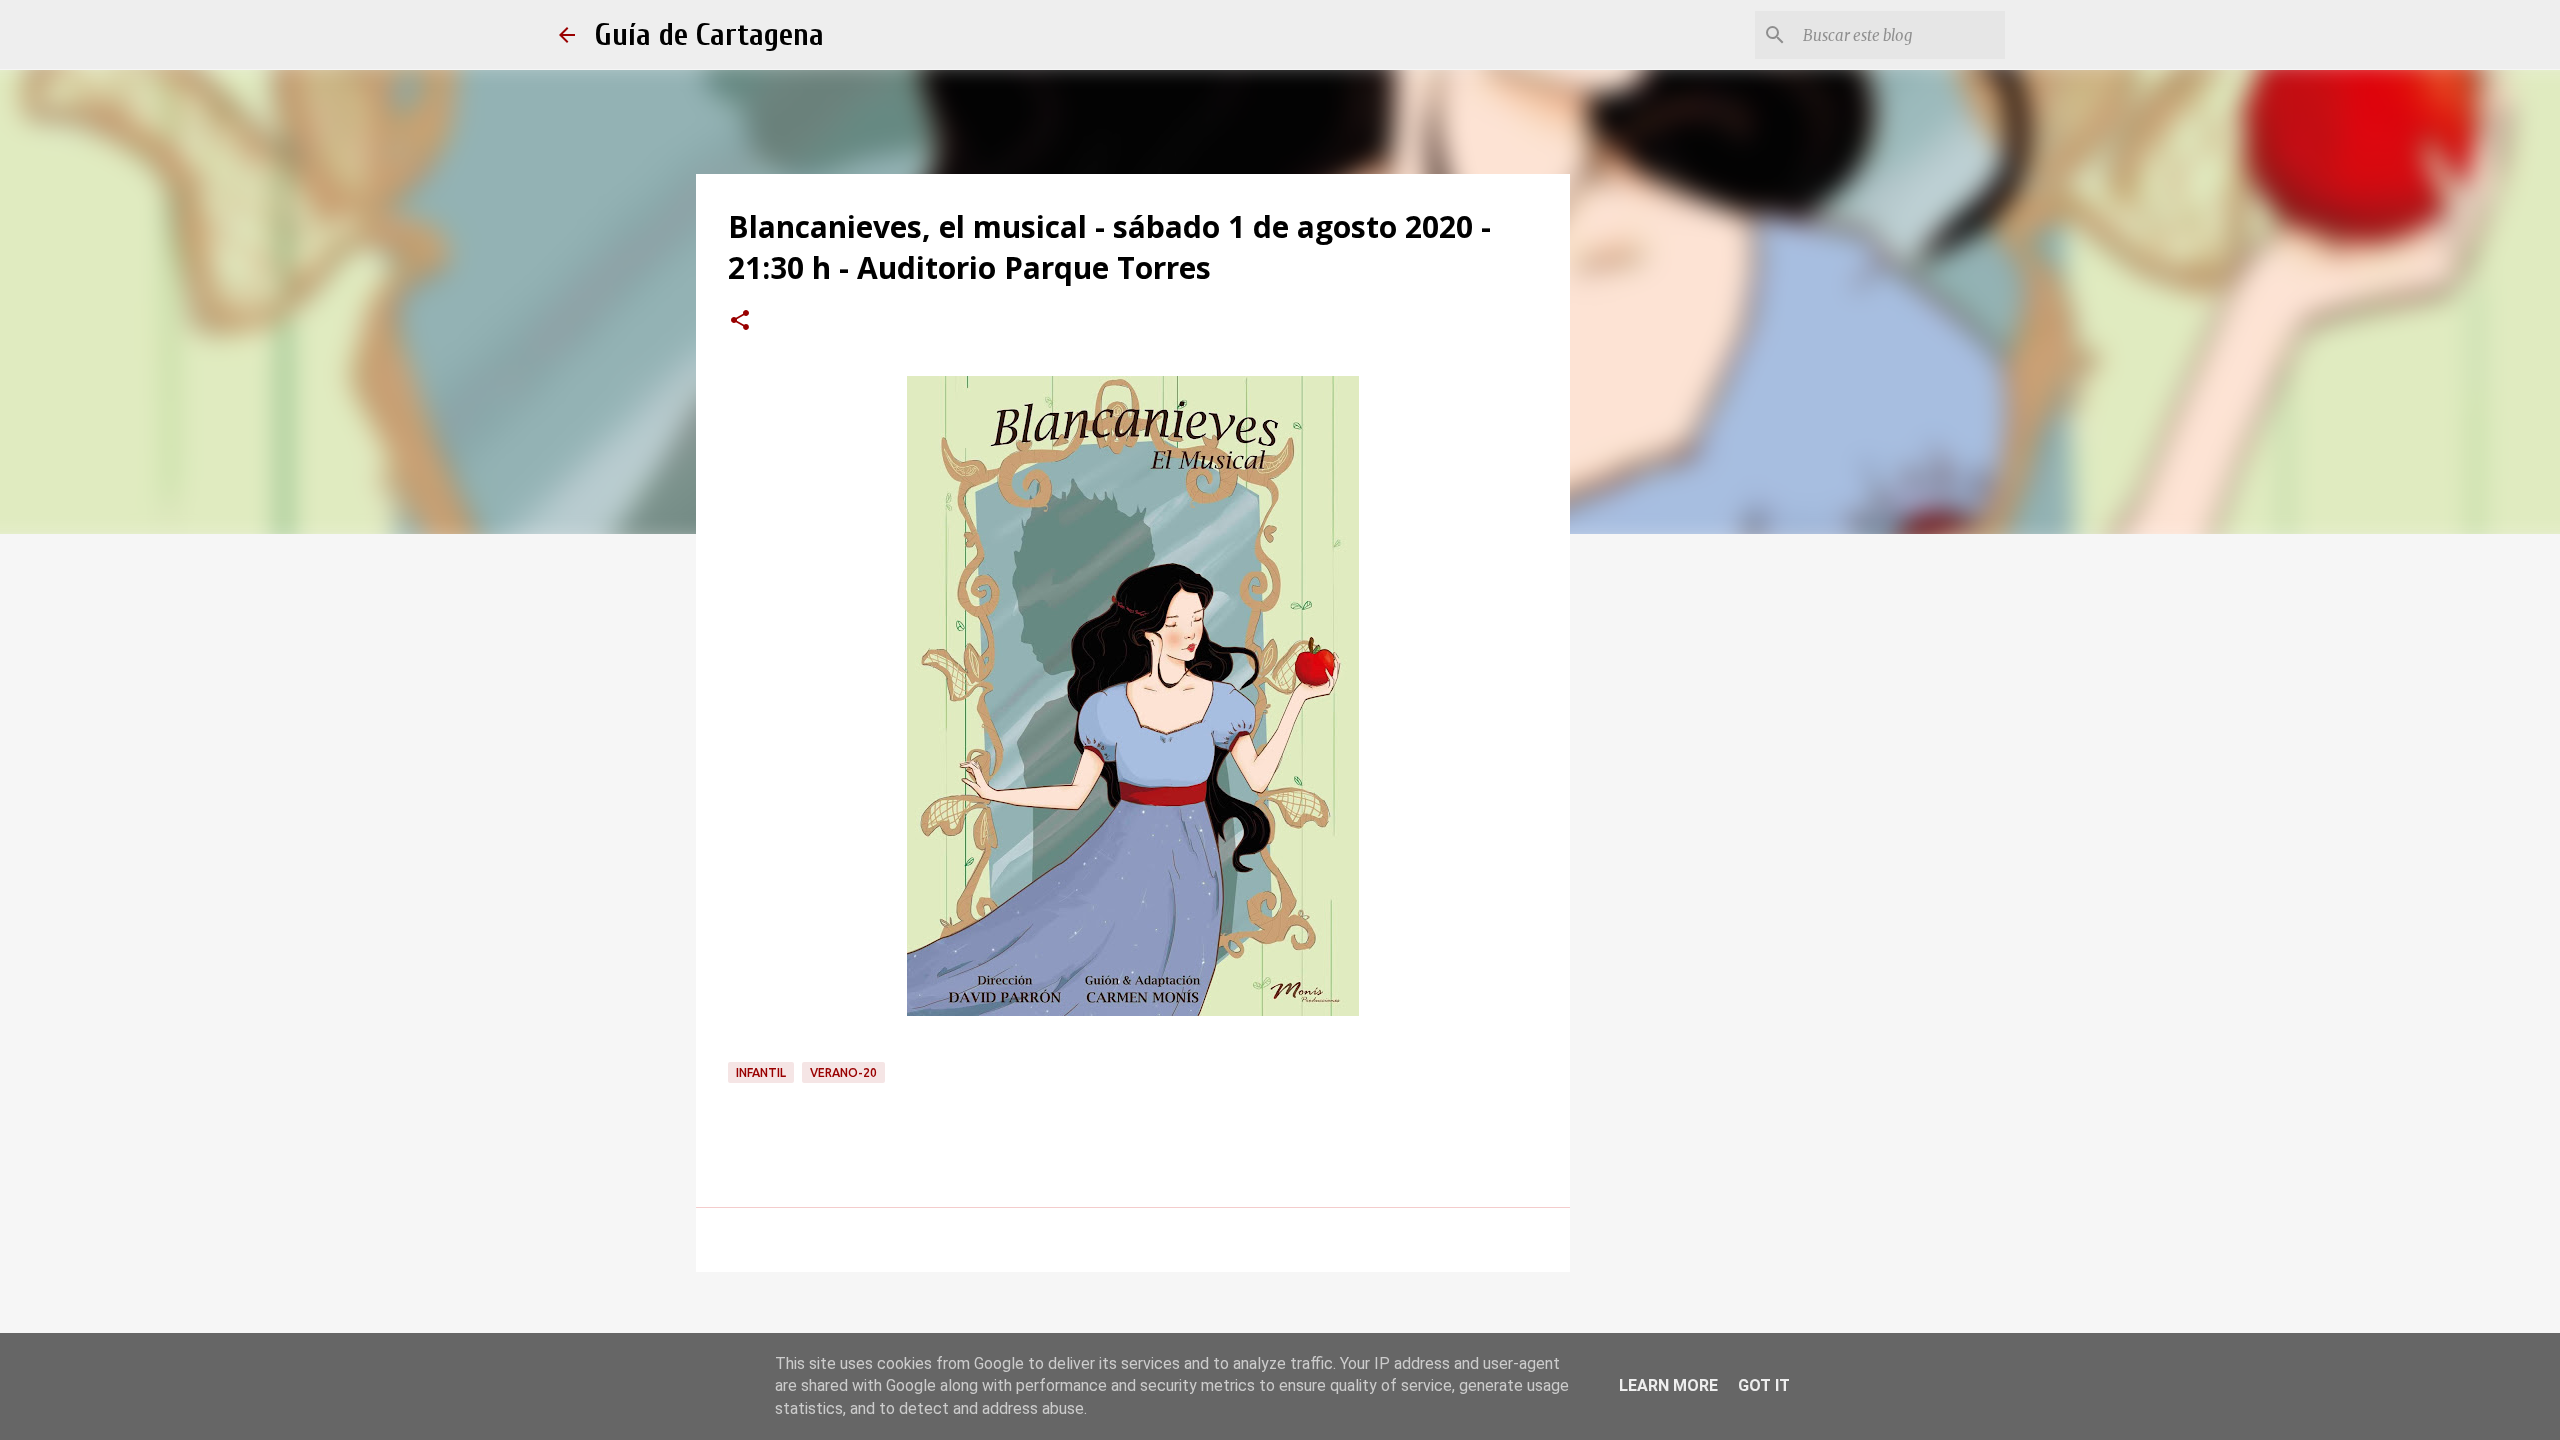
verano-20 (843, 1072)
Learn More (1668, 1385)
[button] (740, 322)
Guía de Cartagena (709, 34)
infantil (761, 1072)
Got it (1764, 1385)
